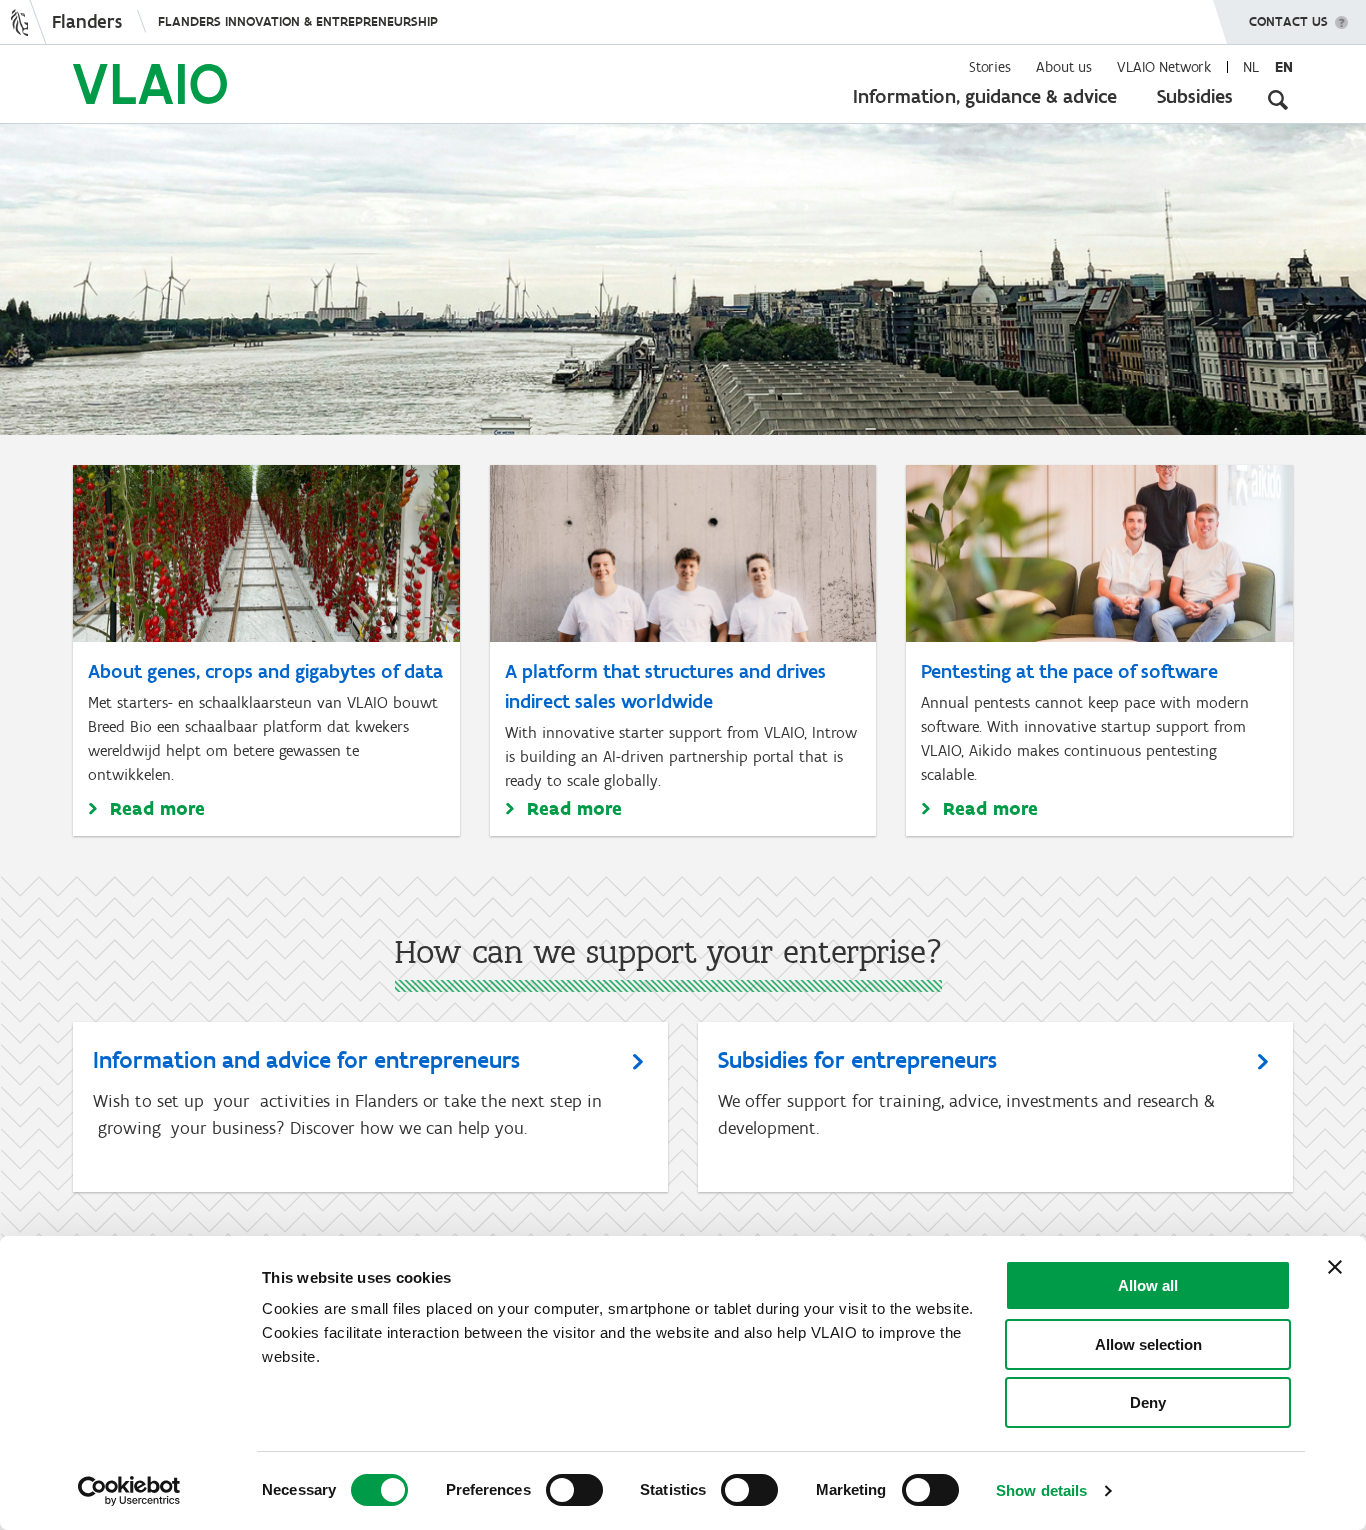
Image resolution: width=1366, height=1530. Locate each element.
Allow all (1148, 1285)
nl (1251, 67)
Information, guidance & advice (985, 96)
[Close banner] (1335, 1267)
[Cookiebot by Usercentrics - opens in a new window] (129, 1491)
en (1284, 67)
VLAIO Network (1164, 67)
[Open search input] (1278, 100)
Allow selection (1148, 1344)
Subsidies (1195, 96)
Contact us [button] (1288, 21)
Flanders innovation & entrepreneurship (298, 21)
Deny (1148, 1402)
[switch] (574, 1490)
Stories (990, 67)
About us (1064, 67)
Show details (1041, 1490)
